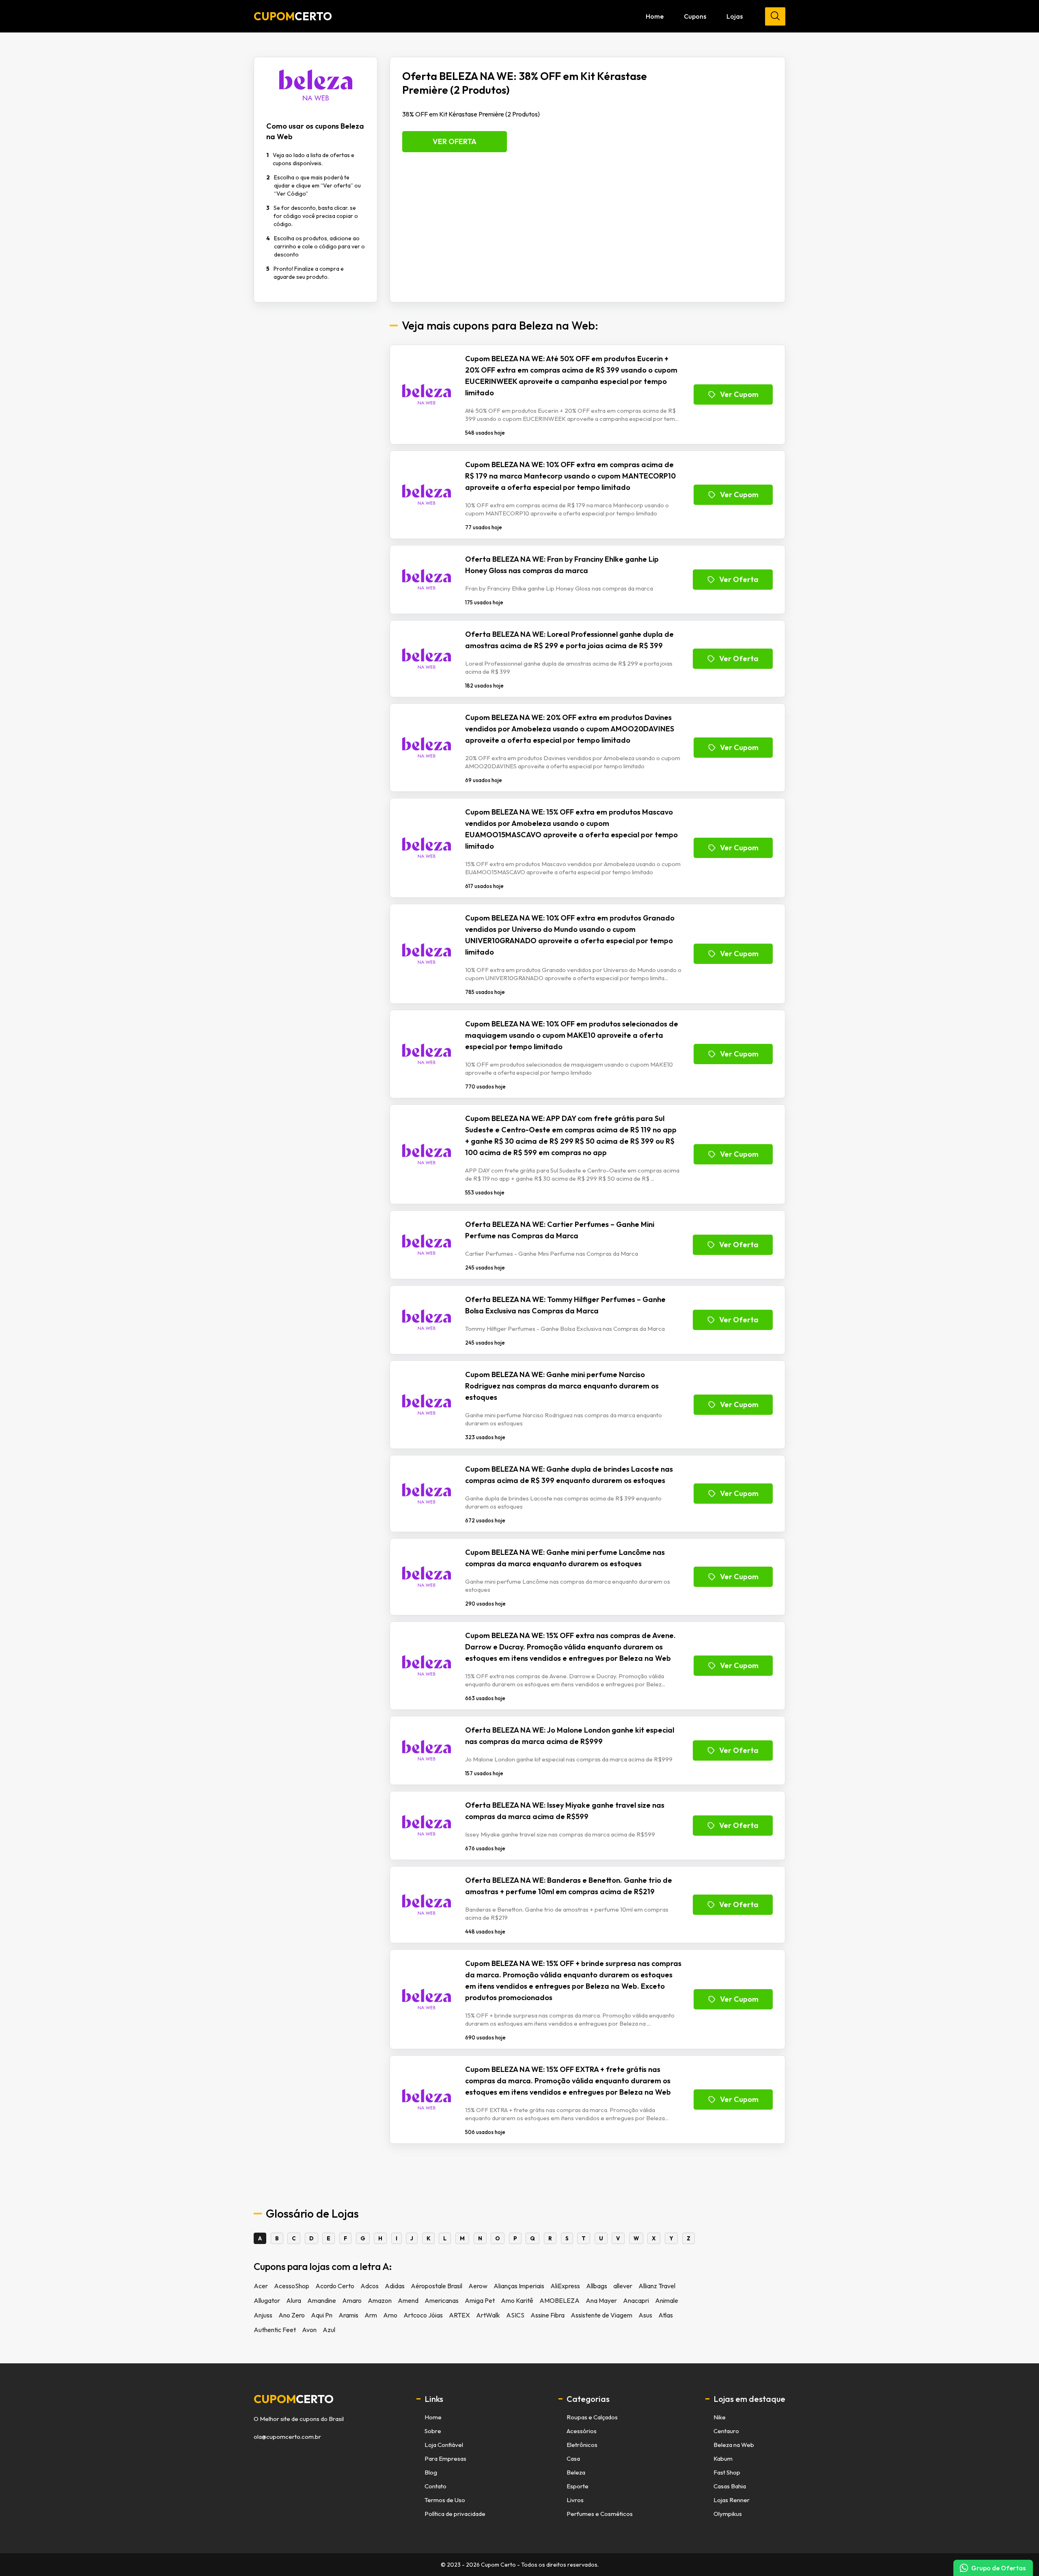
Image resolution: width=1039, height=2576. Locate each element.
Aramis (348, 2315)
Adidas (395, 2286)
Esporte (578, 2486)
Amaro (352, 2300)
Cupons (695, 16)
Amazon (380, 2300)
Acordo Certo (335, 2286)
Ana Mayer (601, 2300)
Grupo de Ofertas (998, 2568)
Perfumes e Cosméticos (600, 2514)
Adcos (370, 2286)
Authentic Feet (275, 2330)
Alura (294, 2300)
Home (655, 16)
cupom (294, 2399)
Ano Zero (292, 2315)
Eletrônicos (582, 2445)
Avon (309, 2330)
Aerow (478, 2286)
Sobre (433, 2431)
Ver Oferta (455, 141)
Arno (390, 2315)
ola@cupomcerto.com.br (287, 2437)
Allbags (597, 2286)
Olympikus (728, 2514)
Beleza (576, 2472)
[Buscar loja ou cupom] (775, 16)
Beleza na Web (734, 2445)
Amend (408, 2300)
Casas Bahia (730, 2486)
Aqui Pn (322, 2315)
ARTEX (459, 2315)
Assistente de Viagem (601, 2315)
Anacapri (636, 2300)
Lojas (735, 16)
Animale (667, 2300)
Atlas (666, 2315)
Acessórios (582, 2431)
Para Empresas (445, 2459)
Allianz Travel (657, 2286)
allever (623, 2286)
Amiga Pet (480, 2300)
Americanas (442, 2300)
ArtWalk (488, 2315)
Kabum (723, 2459)
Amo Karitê (517, 2300)
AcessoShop (292, 2286)
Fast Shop (727, 2472)
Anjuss (263, 2315)
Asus (645, 2315)
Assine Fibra (548, 2315)
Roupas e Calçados (592, 2417)
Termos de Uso (445, 2500)
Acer (261, 2286)
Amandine (322, 2300)
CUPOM (293, 16)
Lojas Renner (732, 2500)
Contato (435, 2486)
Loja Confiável (444, 2445)
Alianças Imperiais (519, 2286)
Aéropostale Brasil (437, 2286)
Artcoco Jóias (423, 2315)
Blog (431, 2472)
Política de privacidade (455, 2514)
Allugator (267, 2300)
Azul (329, 2330)
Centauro (726, 2431)
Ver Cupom (739, 394)
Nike (720, 2417)
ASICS (515, 2315)
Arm (371, 2315)
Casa (573, 2459)
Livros (575, 2500)
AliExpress (565, 2286)
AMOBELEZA (559, 2300)
